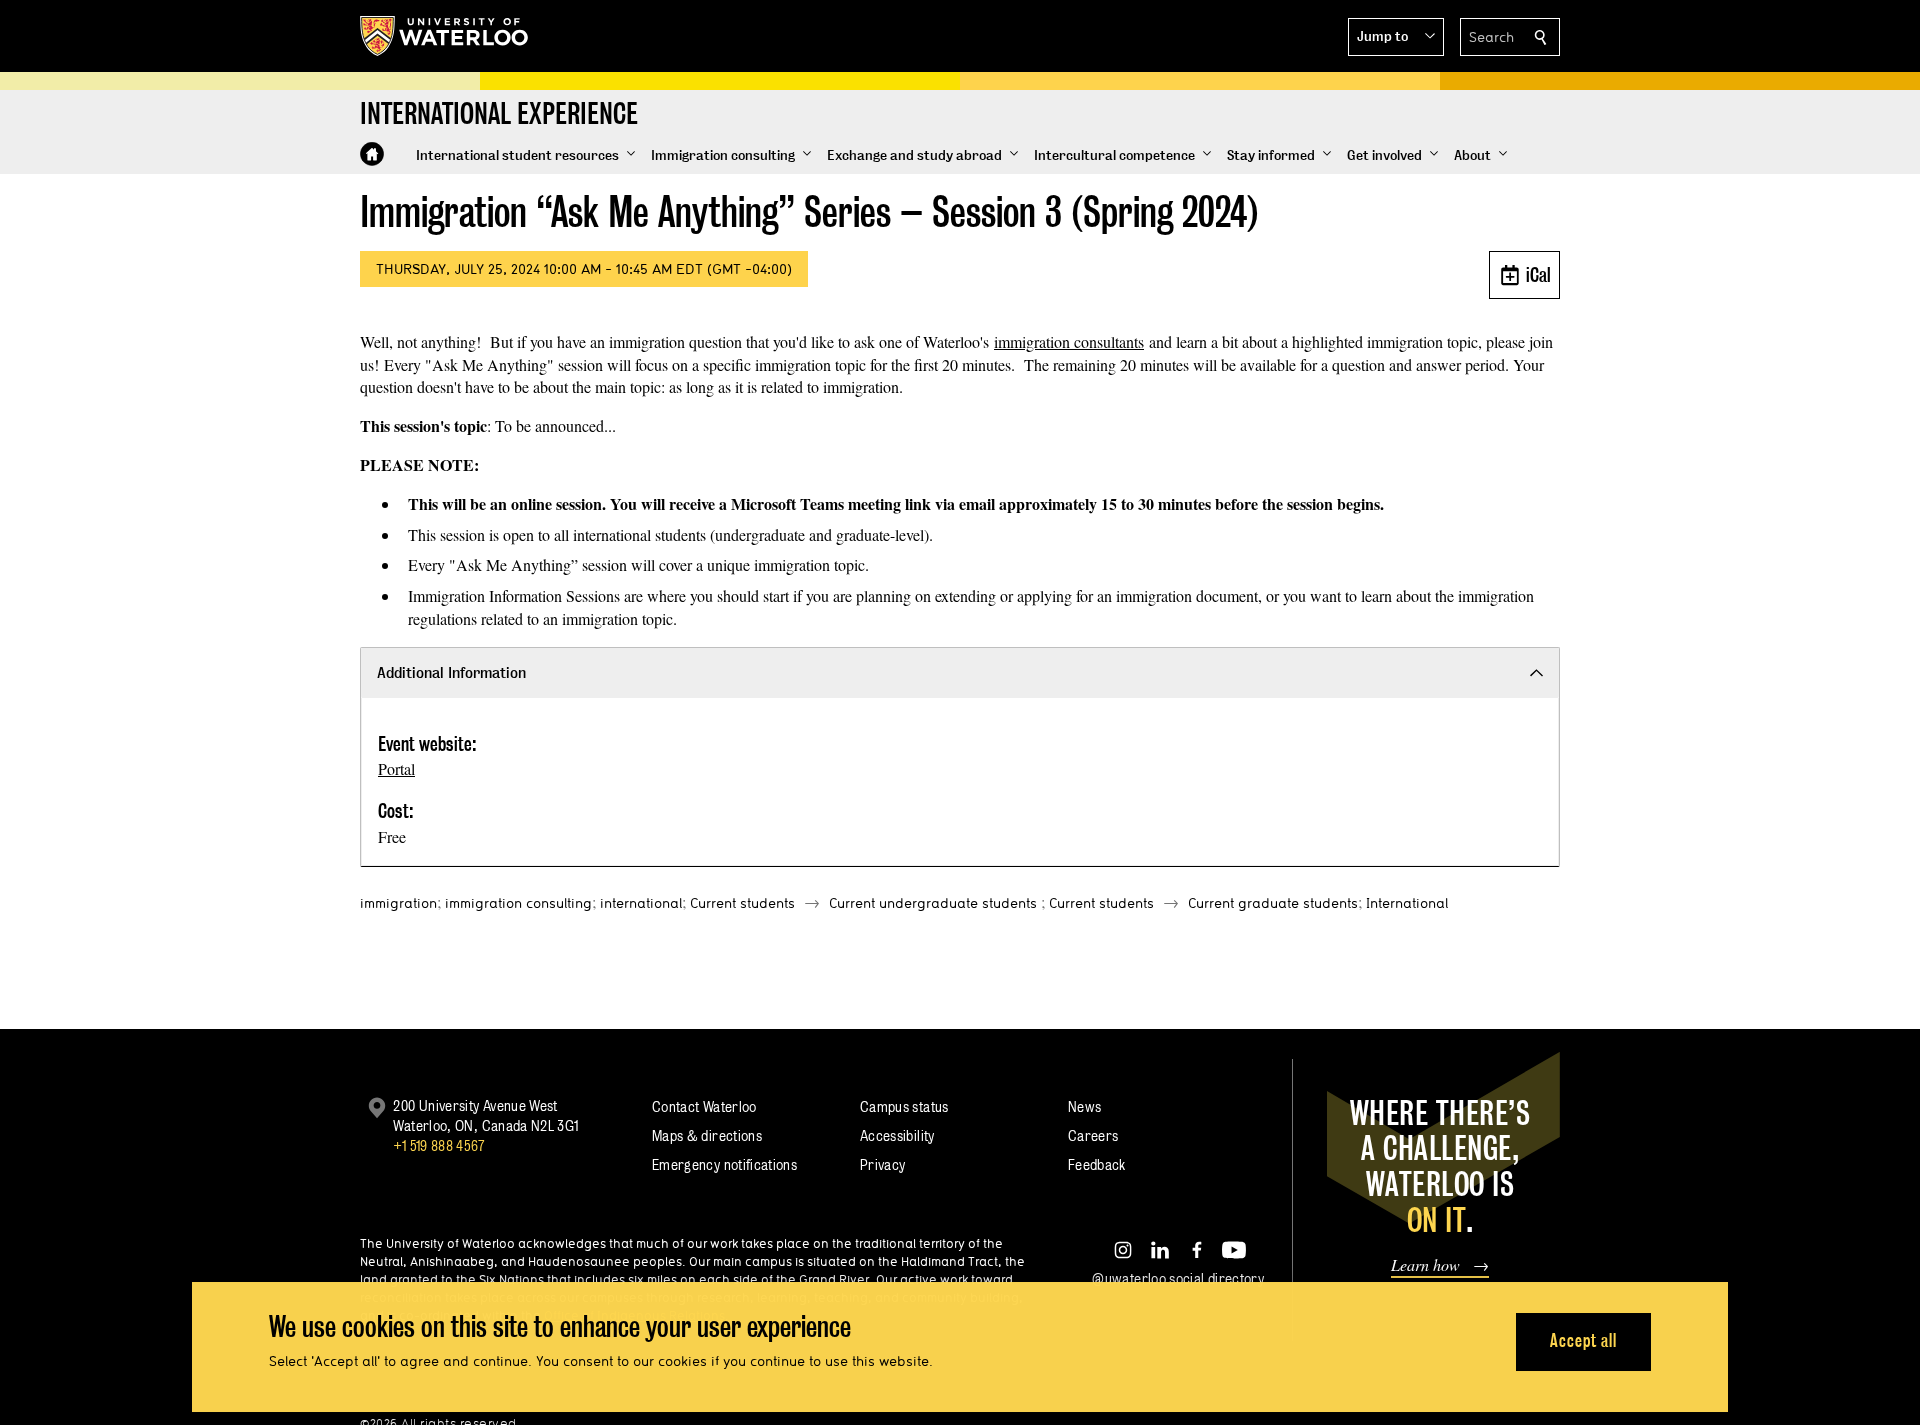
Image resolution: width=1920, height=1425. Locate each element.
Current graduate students (1273, 903)
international (641, 903)
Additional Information (451, 672)
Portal (396, 768)
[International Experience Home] (372, 154)
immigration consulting (518, 903)
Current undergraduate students (933, 903)
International (1407, 903)
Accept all (1583, 1340)
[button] (1396, 37)
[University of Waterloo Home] (445, 36)
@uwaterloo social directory (1178, 1278)
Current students (742, 903)
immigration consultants (1069, 341)
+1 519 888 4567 (439, 1145)
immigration (398, 903)
